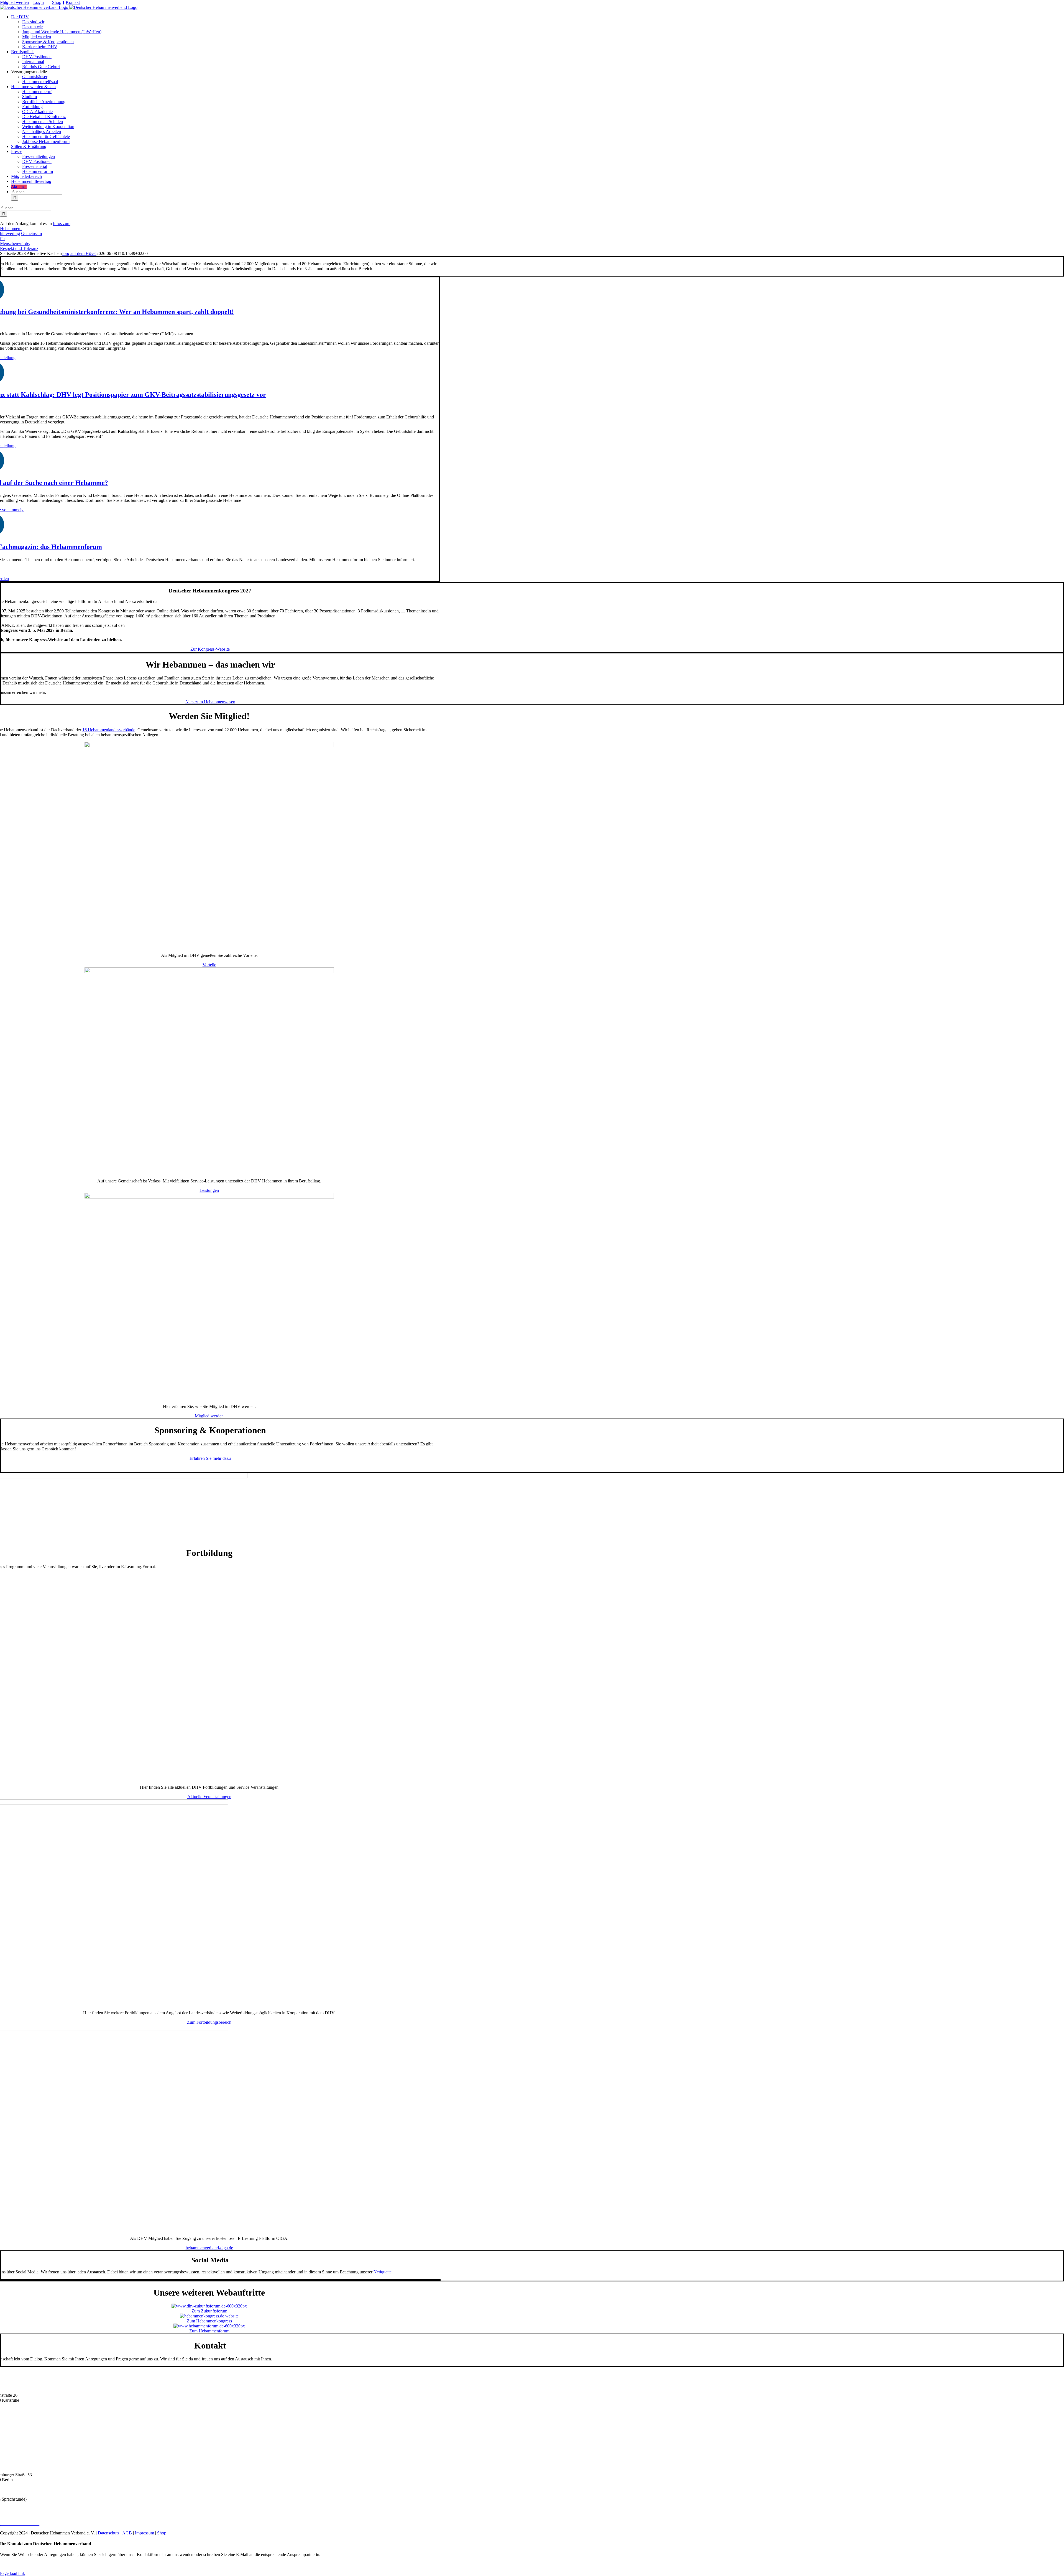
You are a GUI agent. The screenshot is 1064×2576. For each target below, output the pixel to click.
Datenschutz (109, 2533)
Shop (57, 2)
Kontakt (73, 2)
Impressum (144, 2533)
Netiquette (383, 2272)
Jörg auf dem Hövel (79, 253)
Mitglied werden (14, 2)
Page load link (12, 2573)
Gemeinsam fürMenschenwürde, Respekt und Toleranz (21, 241)
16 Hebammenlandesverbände (109, 730)
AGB (127, 2533)
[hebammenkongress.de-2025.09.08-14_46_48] (209, 2316)
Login (39, 2)
